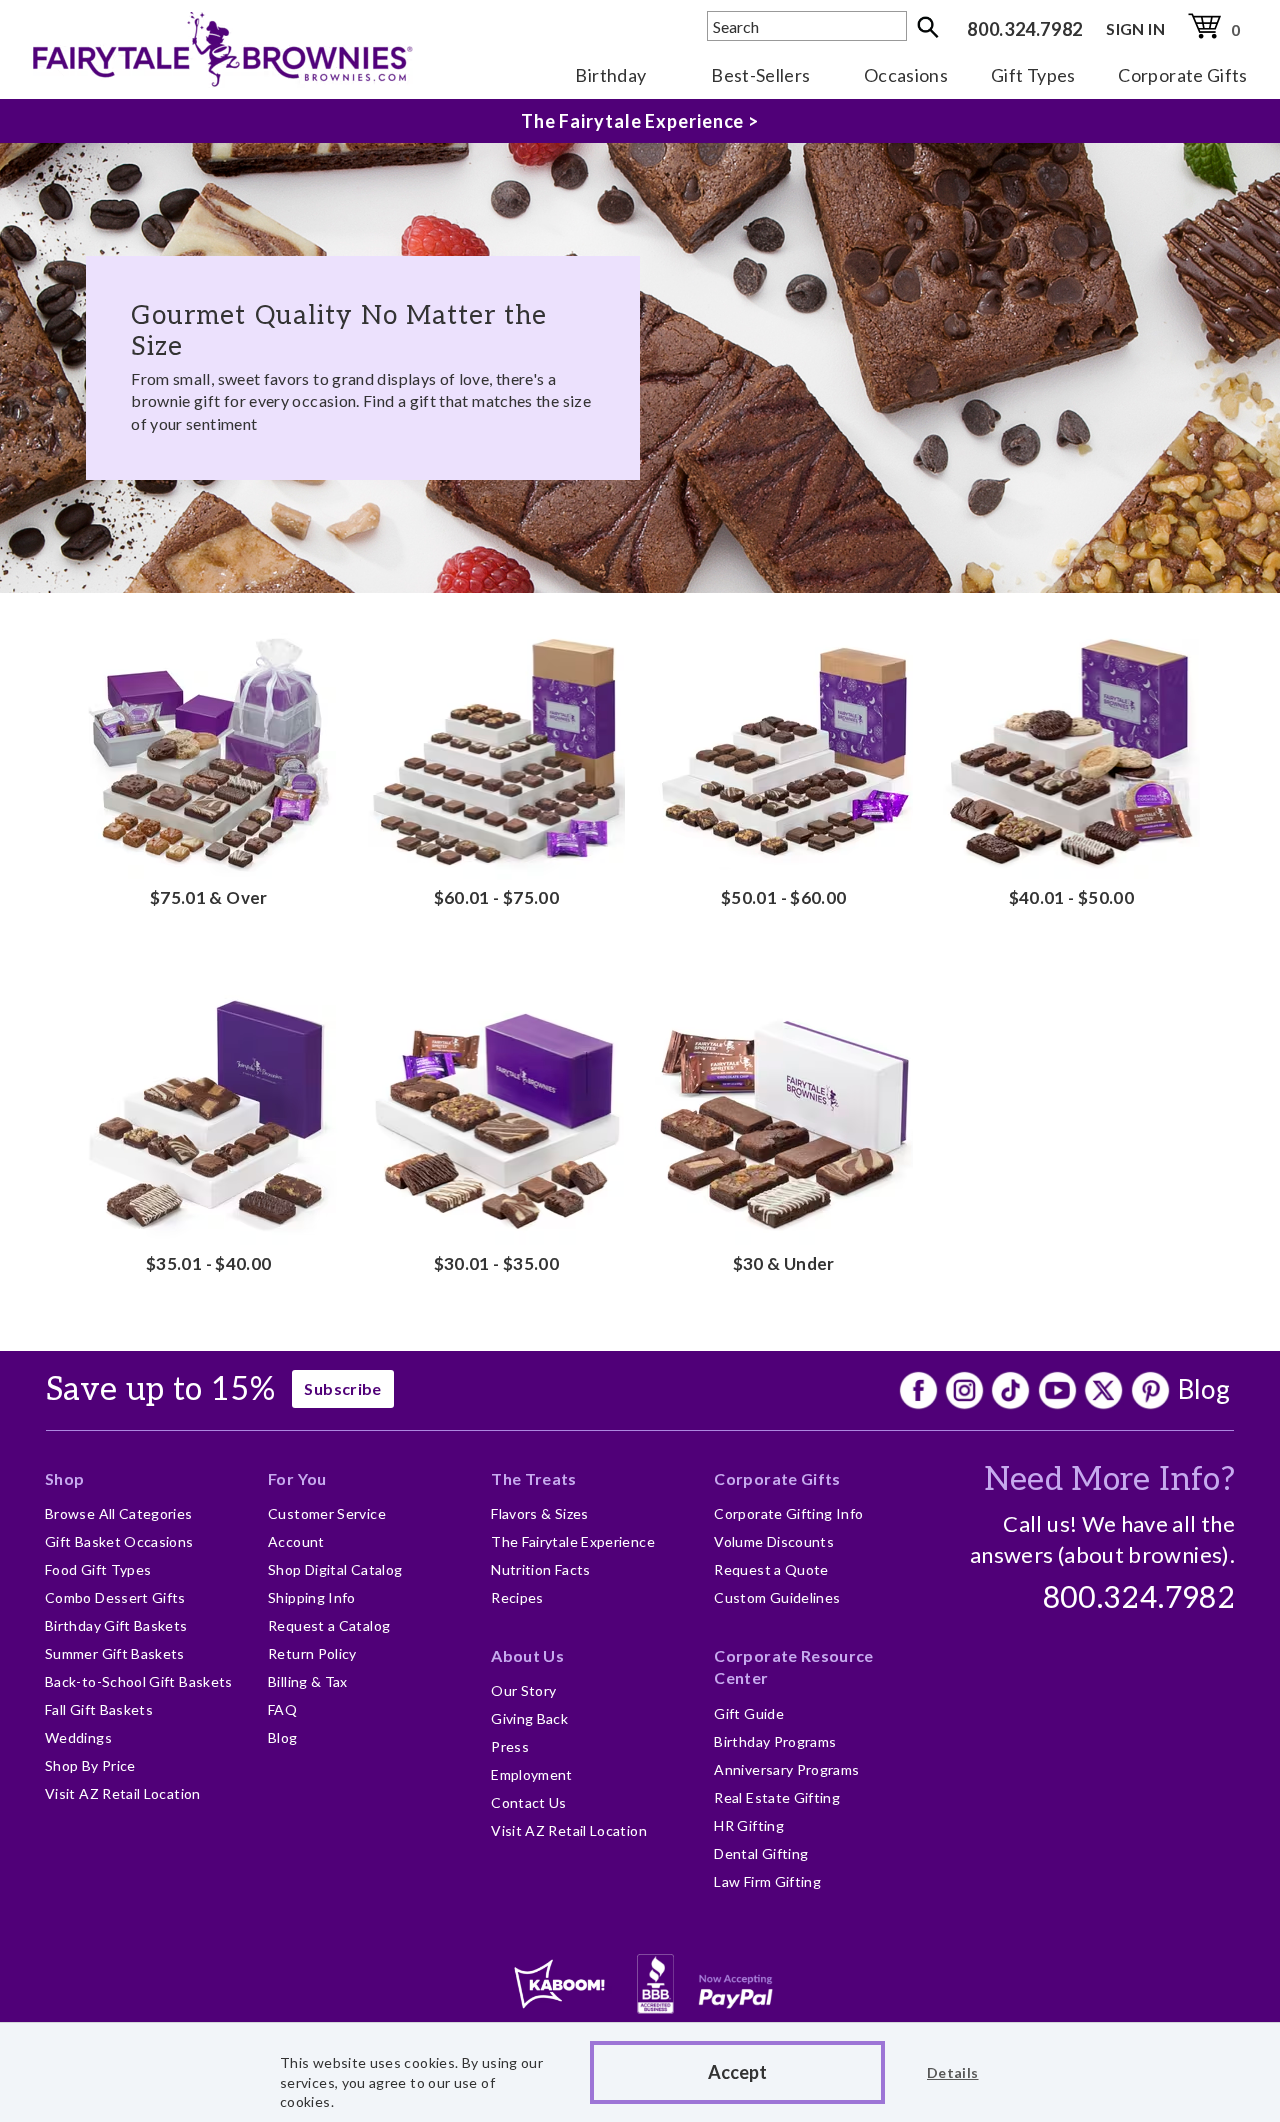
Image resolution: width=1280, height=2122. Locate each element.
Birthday (610, 75)
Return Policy (312, 1653)
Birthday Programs (775, 1741)
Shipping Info (312, 1597)
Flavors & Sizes (539, 1513)
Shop (64, 1478)
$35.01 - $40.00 (208, 1263)
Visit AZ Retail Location (123, 1793)
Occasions (906, 75)
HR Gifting (749, 1825)
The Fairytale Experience (573, 1541)
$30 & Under (784, 1263)
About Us (527, 1655)
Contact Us (529, 1802)
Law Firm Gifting (767, 1881)
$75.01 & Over (209, 897)
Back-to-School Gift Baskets (139, 1681)
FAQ (282, 1709)
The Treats (534, 1478)
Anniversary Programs (786, 1769)
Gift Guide (749, 1713)
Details (953, 2072)
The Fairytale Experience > (640, 121)
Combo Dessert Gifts (115, 1597)
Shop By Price (90, 1765)
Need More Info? (1109, 1480)
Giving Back (529, 1718)
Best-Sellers (760, 75)
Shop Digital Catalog (335, 1569)
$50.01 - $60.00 (783, 897)
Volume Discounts (774, 1541)
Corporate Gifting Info (788, 1513)
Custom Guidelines (777, 1597)
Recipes (517, 1597)
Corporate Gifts (1182, 75)
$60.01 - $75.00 (496, 897)
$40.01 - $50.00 (1071, 897)
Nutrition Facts (540, 1569)
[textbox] (807, 26)
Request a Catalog (329, 1625)
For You (297, 1478)
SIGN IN (1135, 28)
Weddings (78, 1737)
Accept (737, 2072)
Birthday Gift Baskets (116, 1625)
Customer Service (327, 1513)
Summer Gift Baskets (115, 1653)
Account (296, 1541)
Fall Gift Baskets (99, 1709)
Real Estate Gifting (777, 1797)
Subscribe (342, 1388)
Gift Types (1033, 75)
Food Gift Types (98, 1569)
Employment (532, 1774)
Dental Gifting (761, 1853)
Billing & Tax (308, 1681)
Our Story (523, 1690)
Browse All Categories (119, 1513)
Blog (1204, 1389)
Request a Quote (771, 1569)
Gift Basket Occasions (119, 1541)
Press (510, 1746)
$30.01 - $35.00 (496, 1263)
